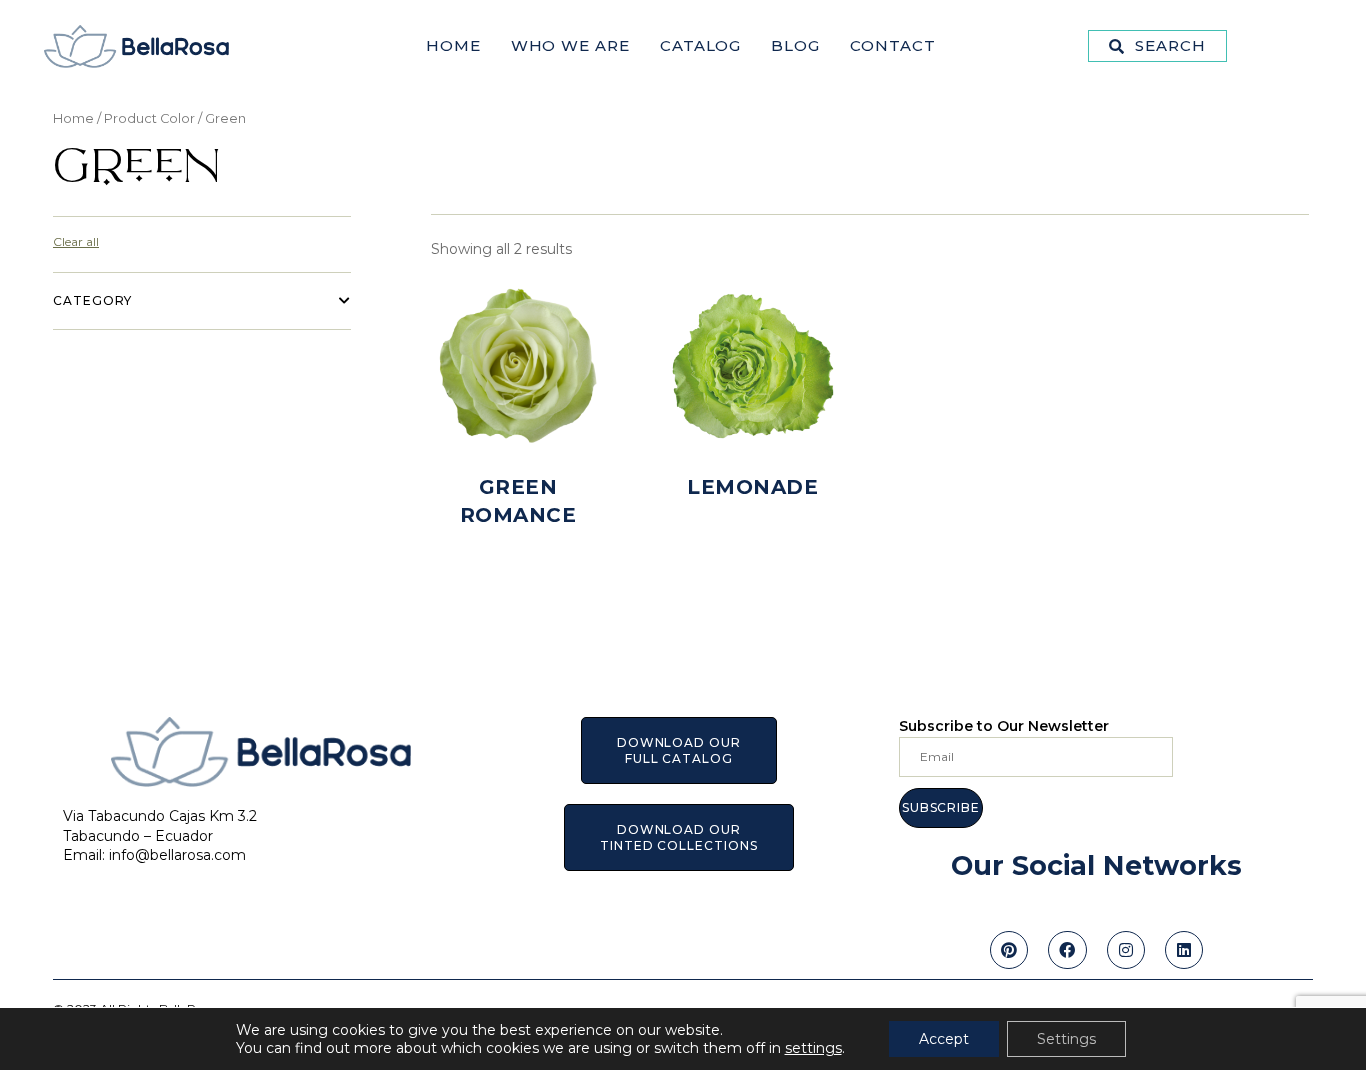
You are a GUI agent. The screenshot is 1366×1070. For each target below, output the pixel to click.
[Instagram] (1126, 950)
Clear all (76, 241)
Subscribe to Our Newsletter (1004, 726)
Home (453, 45)
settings (813, 1048)
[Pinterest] (1009, 950)
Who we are (570, 45)
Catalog (700, 45)
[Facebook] (1067, 950)
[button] (1157, 46)
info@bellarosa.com (177, 855)
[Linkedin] (1184, 950)
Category (92, 300)
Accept (944, 1039)
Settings (1066, 1039)
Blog (795, 45)
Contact (892, 45)
